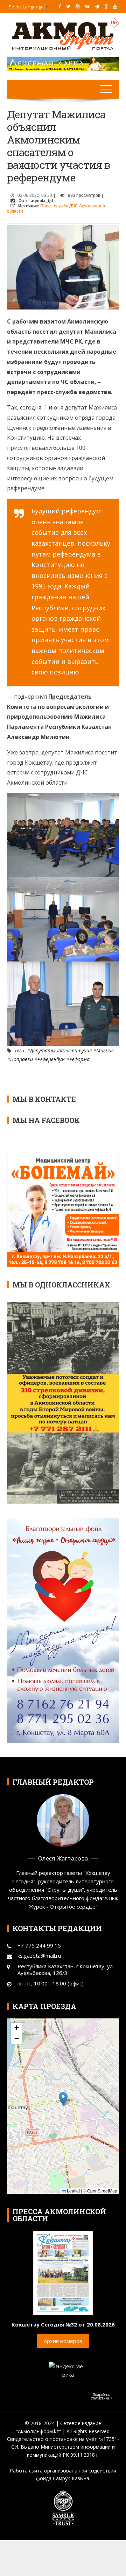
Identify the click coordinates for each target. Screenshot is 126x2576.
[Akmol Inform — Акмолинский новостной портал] (63, 35)
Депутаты (43, 1050)
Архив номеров (63, 2341)
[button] (63, 2099)
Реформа (79, 1059)
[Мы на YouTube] (115, 6)
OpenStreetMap (102, 2191)
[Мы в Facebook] (60, 6)
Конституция (76, 1050)
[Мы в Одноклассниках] (106, 6)
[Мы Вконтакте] (87, 6)
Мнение (105, 1050)
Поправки (22, 1059)
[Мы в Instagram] (78, 6)
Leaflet (73, 2191)
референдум (51, 1059)
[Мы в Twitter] (68, 6)
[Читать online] (63, 2272)
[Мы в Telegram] (97, 6)
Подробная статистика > (102, 2396)
